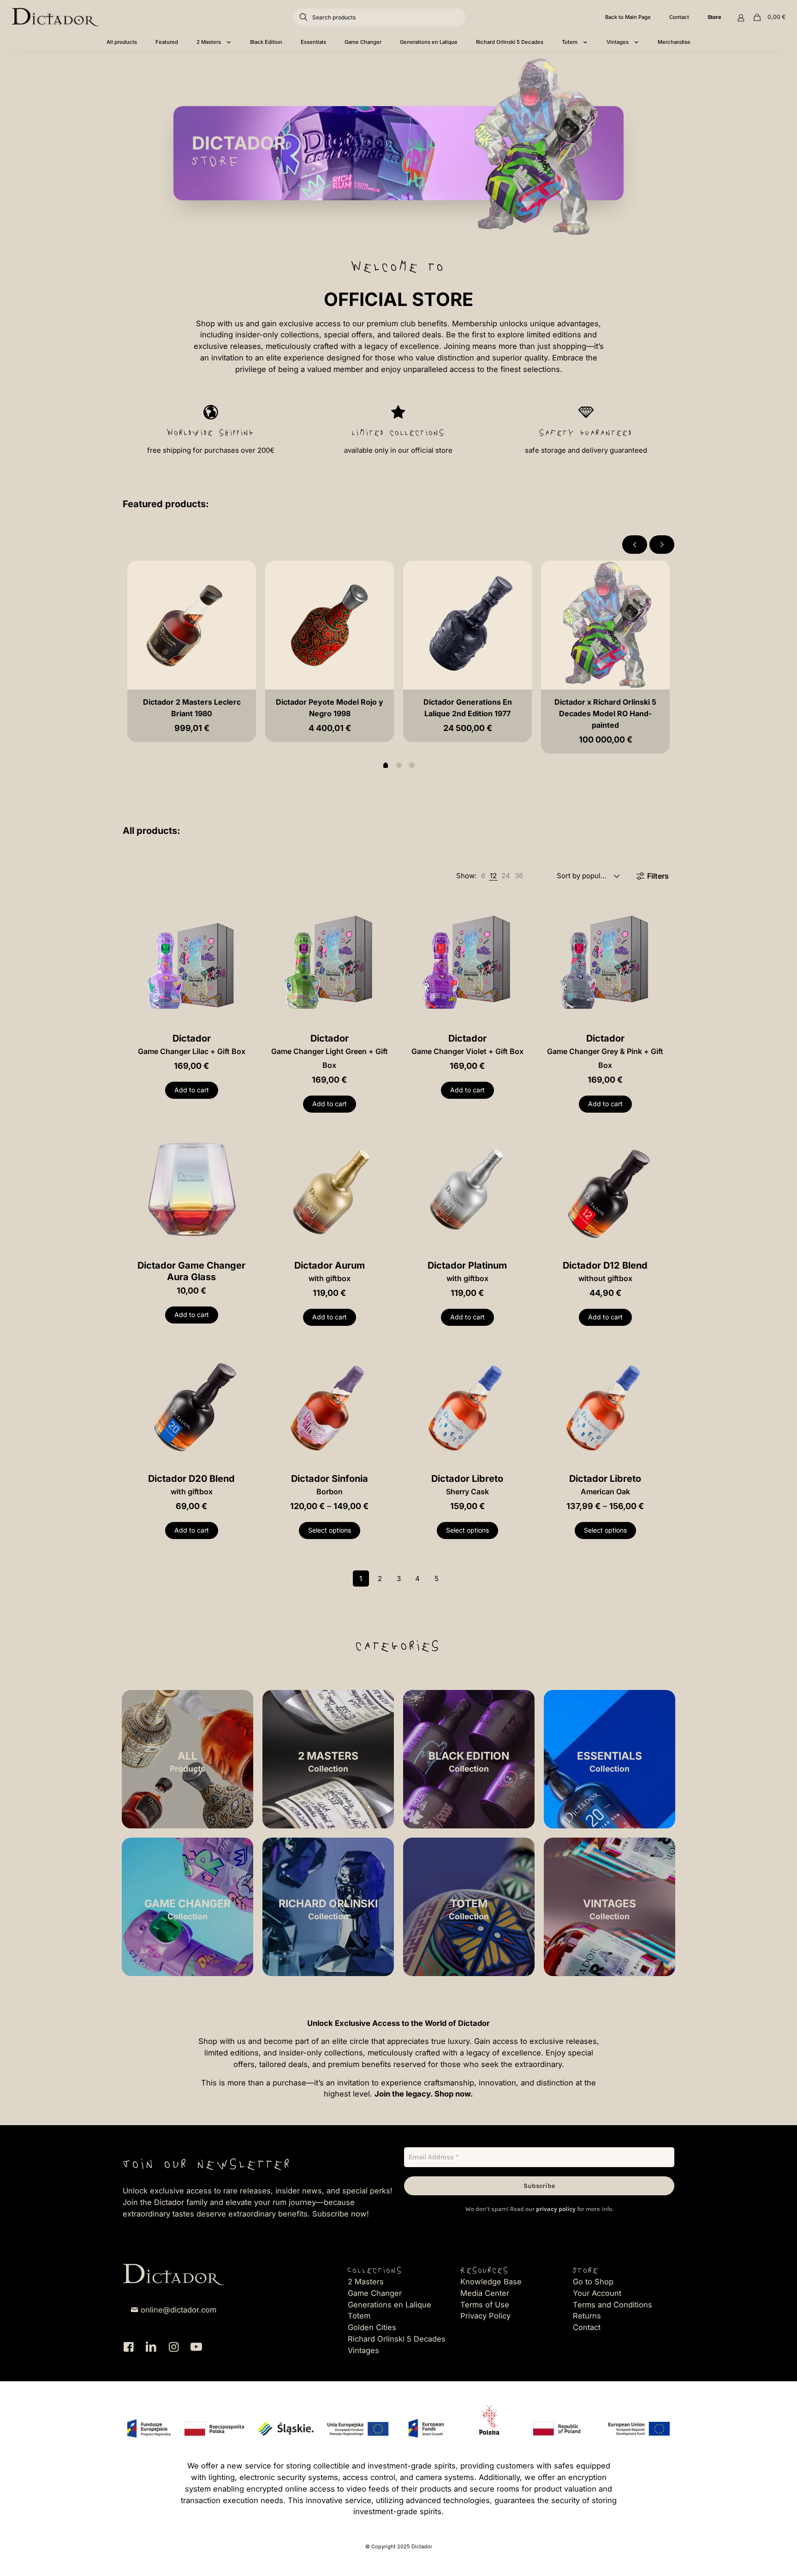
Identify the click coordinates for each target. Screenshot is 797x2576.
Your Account (597, 2293)
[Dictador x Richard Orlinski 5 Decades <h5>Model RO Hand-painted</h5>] (605, 625)
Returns (587, 2316)
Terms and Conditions (613, 2305)
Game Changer (375, 2293)
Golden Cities (372, 2327)
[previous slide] (635, 545)
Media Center (485, 2293)
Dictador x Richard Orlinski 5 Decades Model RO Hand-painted (605, 713)
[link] (483, 876)
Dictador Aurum (330, 1271)
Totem (359, 2316)
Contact (587, 2327)
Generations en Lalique (390, 2305)
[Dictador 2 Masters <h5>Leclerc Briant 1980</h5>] (192, 625)
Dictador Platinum (467, 1271)
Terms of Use (485, 2305)
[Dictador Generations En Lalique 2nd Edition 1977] (467, 625)
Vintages (363, 2350)
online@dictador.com (178, 2310)
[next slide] (662, 545)
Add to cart (192, 1090)
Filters (658, 876)
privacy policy (556, 2209)
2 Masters (366, 2282)
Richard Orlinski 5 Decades (397, 2339)
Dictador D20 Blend (191, 1485)
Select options (330, 1530)
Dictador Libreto (467, 1485)
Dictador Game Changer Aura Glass (191, 1271)
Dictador (192, 1044)
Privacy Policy (485, 2316)
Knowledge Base (491, 2282)
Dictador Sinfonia (330, 1485)
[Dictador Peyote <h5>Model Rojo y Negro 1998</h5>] (330, 625)
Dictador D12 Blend (605, 1271)
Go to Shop (593, 2282)
